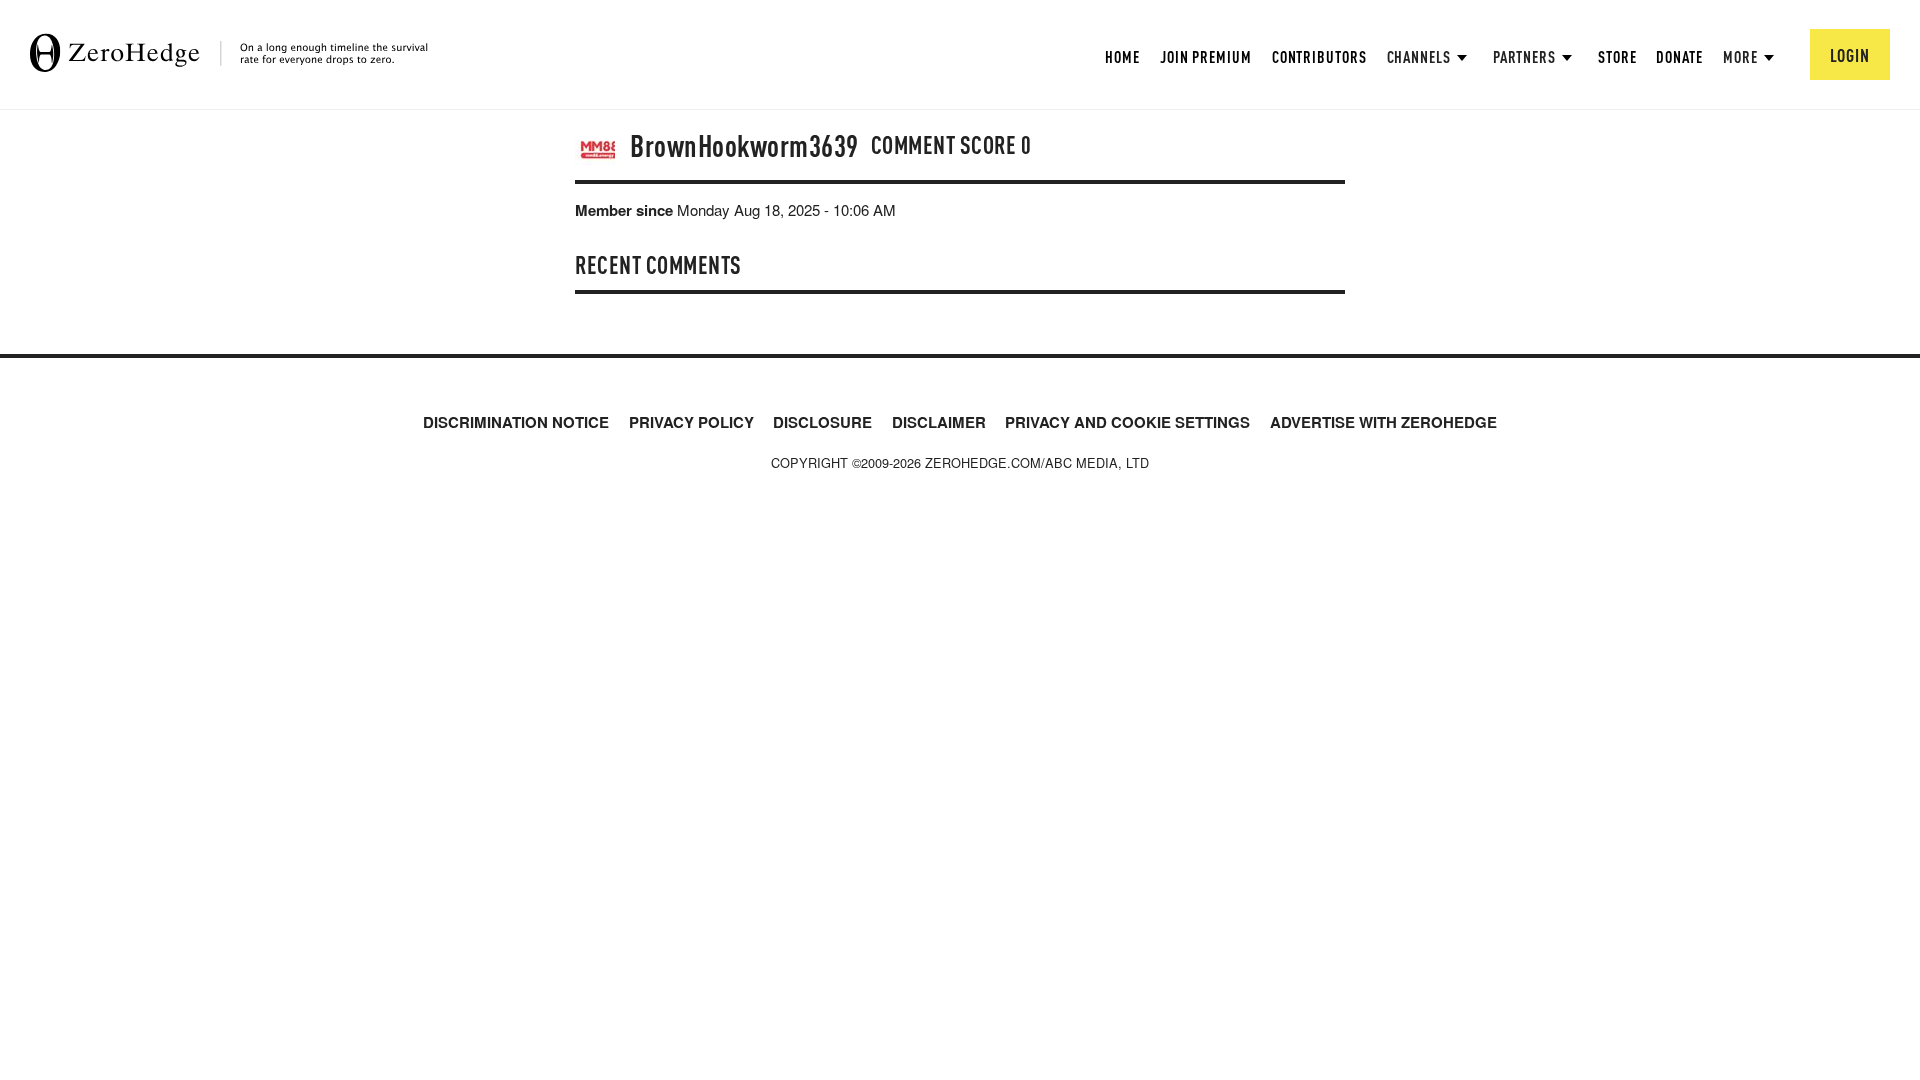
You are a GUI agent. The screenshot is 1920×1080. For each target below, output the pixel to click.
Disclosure (822, 422)
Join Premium (1206, 56)
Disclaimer (939, 422)
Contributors (1319, 56)
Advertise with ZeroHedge (1383, 422)
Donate (1679, 56)
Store (1617, 56)
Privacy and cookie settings (1127, 422)
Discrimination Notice (516, 422)
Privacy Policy (691, 422)
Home (1122, 56)
